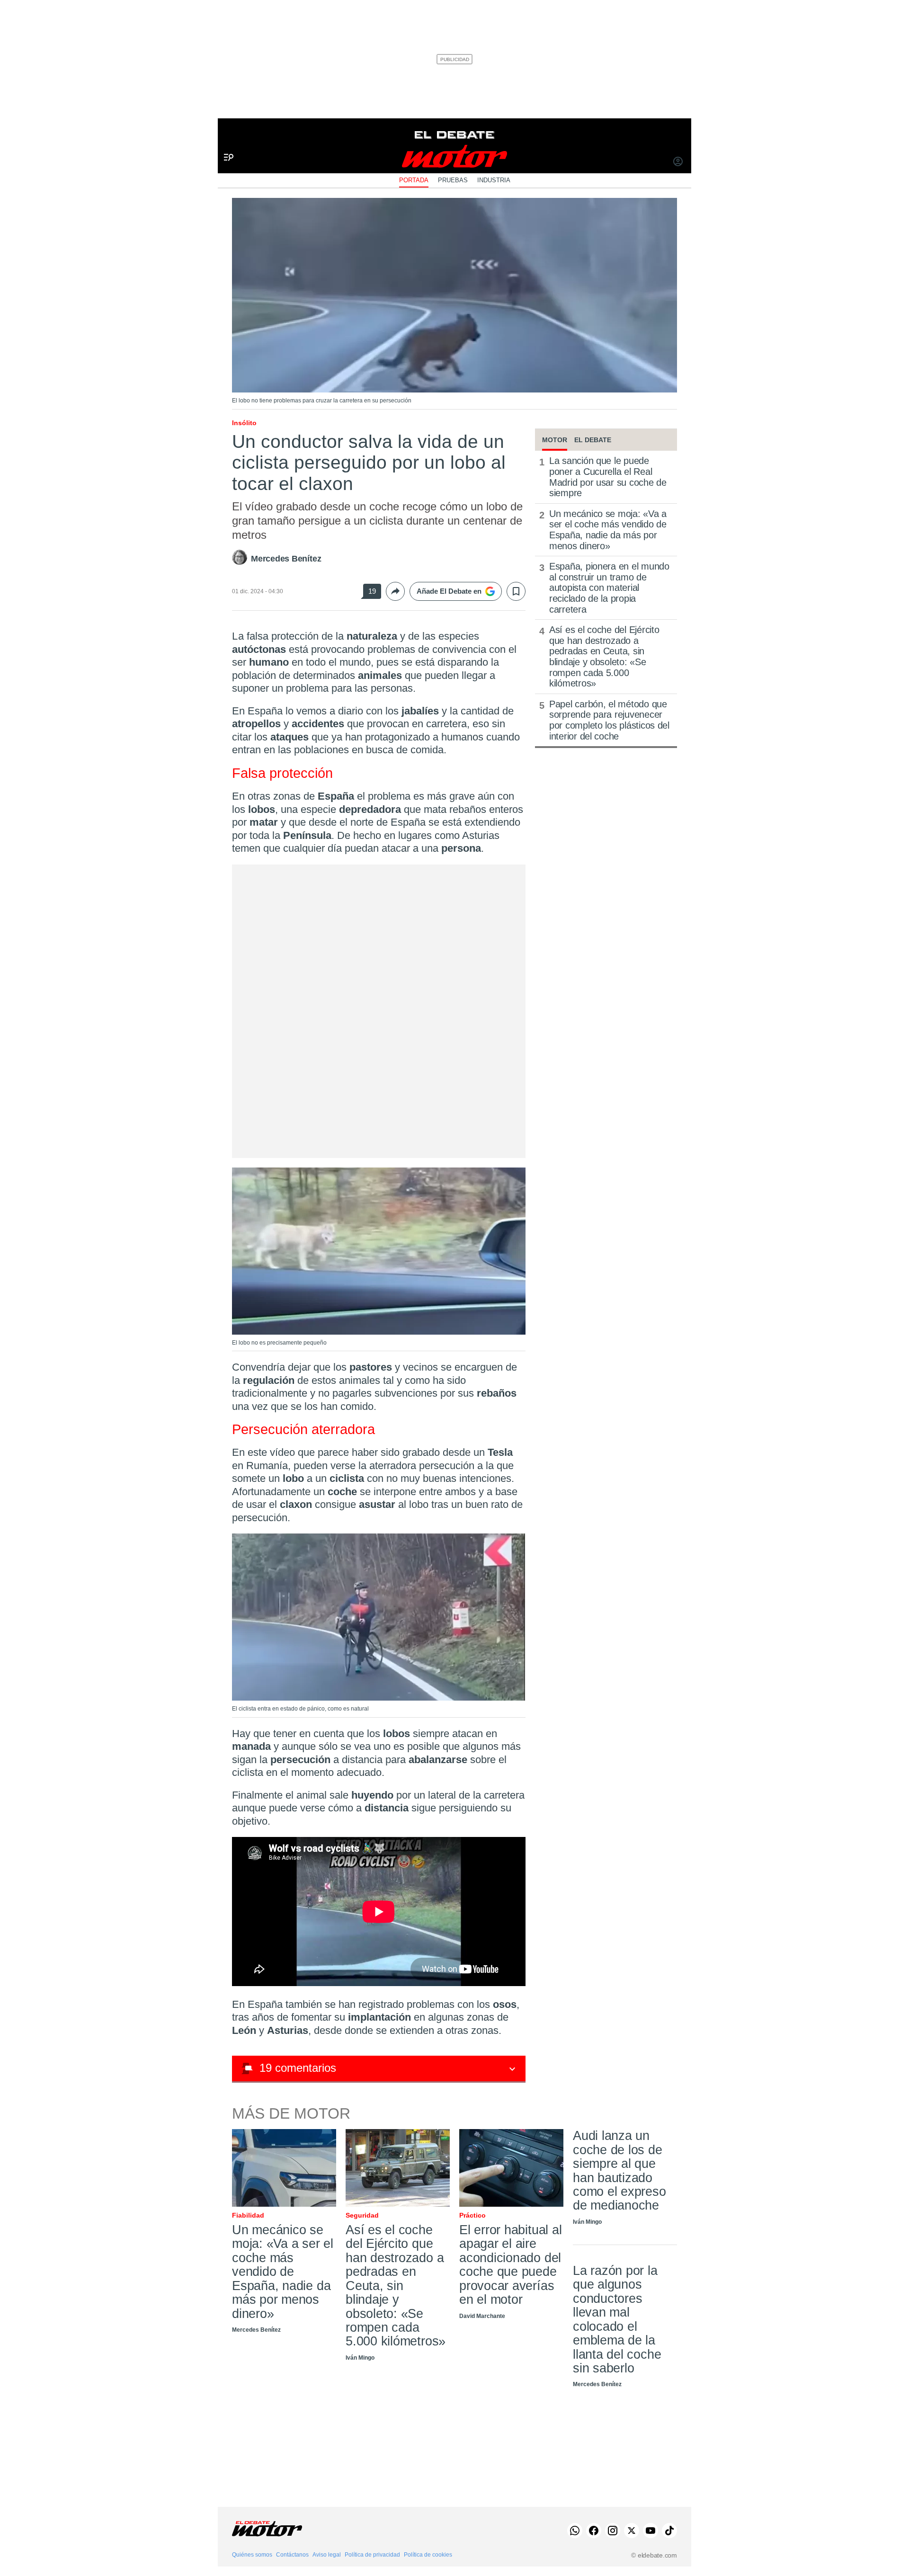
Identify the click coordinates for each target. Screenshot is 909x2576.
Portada (414, 180)
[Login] (678, 162)
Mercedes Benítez (286, 559)
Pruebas (453, 180)
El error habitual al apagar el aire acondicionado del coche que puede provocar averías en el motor (510, 2265)
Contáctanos (292, 2555)
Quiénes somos (252, 2555)
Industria (494, 180)
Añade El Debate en (449, 591)
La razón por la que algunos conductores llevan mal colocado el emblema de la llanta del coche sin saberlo (617, 2319)
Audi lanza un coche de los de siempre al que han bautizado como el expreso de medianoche (619, 2170)
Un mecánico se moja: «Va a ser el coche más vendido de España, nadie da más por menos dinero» (608, 530)
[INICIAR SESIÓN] (678, 162)
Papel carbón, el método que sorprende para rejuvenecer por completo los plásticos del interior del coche (609, 720)
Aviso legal (327, 2555)
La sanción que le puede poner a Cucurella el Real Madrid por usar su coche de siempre (608, 477)
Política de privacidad (372, 2555)
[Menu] (225, 142)
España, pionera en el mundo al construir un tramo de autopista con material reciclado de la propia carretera (609, 588)
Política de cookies (428, 2555)
